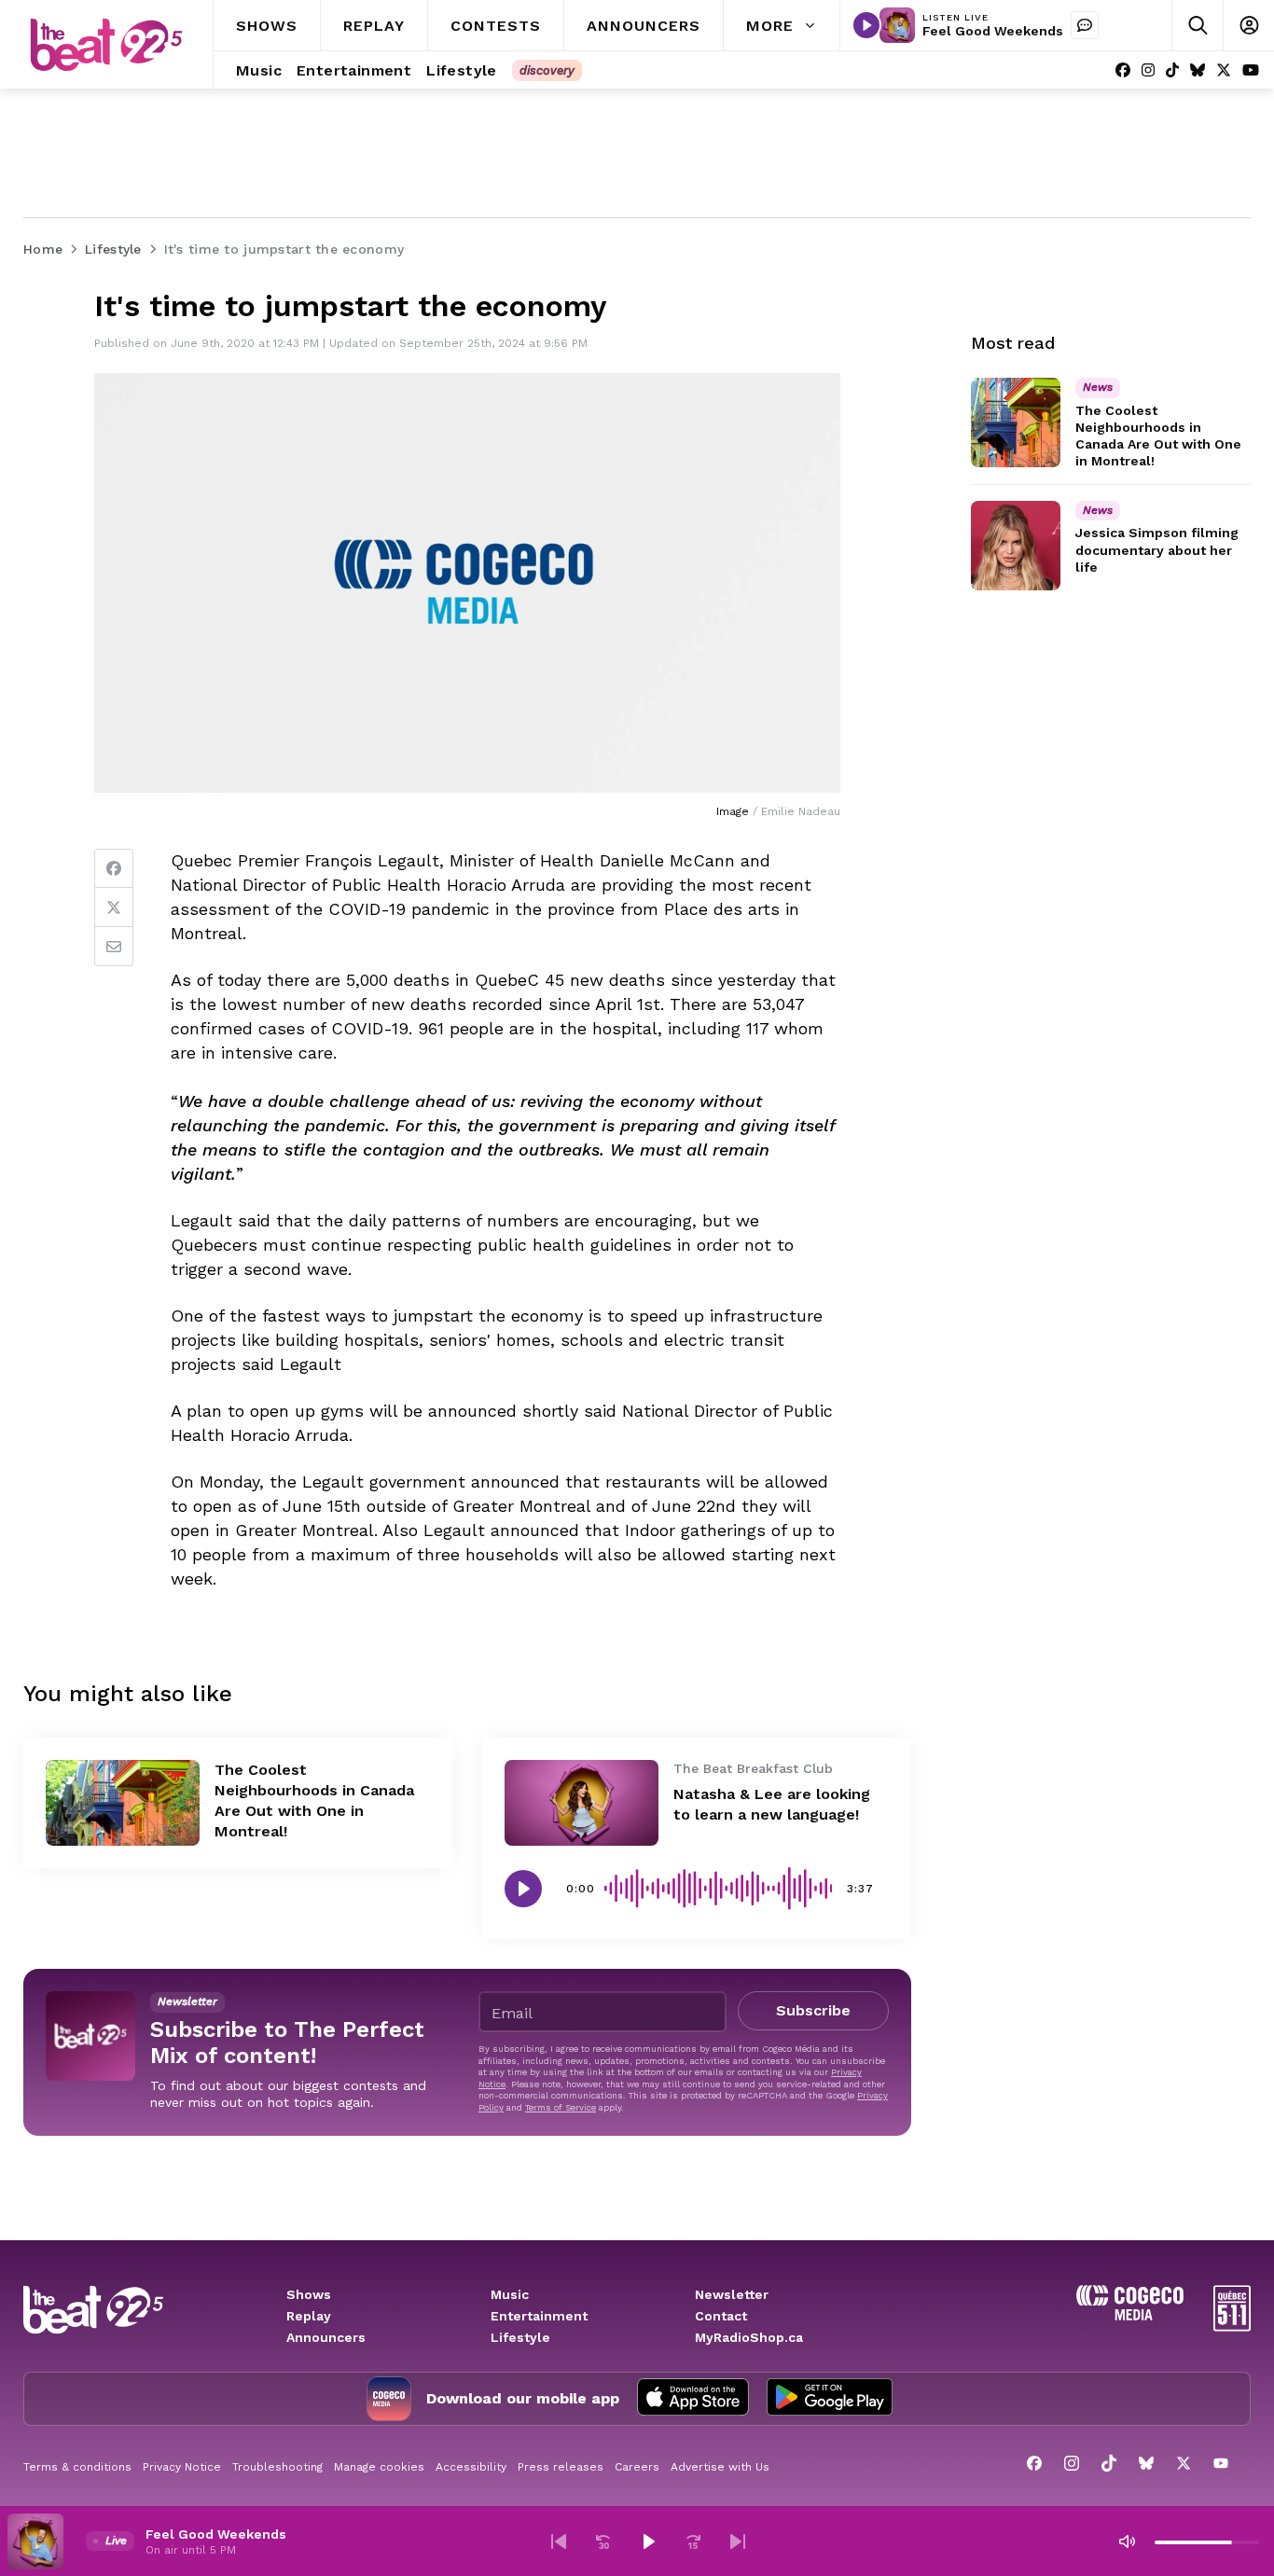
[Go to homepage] (106, 45)
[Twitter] (114, 907)
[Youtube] (1251, 70)
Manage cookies (379, 2467)
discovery (547, 70)
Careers (637, 2467)
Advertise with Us (720, 2467)
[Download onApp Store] (693, 2399)
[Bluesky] (1198, 70)
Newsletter (732, 2294)
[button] (559, 2541)
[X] (1224, 70)
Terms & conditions (77, 2467)
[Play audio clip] (523, 1889)
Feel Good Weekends (993, 31)
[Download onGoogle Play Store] (830, 2399)
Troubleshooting (277, 2467)
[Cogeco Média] (1130, 2315)
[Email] (114, 947)
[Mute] (1127, 2541)
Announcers (326, 2337)
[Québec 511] (1232, 2327)
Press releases (561, 2467)
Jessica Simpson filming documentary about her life (1157, 550)
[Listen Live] (866, 25)
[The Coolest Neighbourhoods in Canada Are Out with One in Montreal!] (123, 1803)
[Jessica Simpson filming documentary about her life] (1016, 546)
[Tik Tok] (1172, 70)
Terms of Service (561, 2107)
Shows (309, 2294)
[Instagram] (1148, 70)
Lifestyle (520, 2337)
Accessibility (471, 2467)
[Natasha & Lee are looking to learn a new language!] (582, 1803)
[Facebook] (1123, 70)
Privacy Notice (182, 2467)
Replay (309, 2316)
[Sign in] (1248, 26)
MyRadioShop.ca (749, 2337)
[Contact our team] (1085, 25)
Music (510, 2294)
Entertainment (539, 2316)
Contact (721, 2316)
